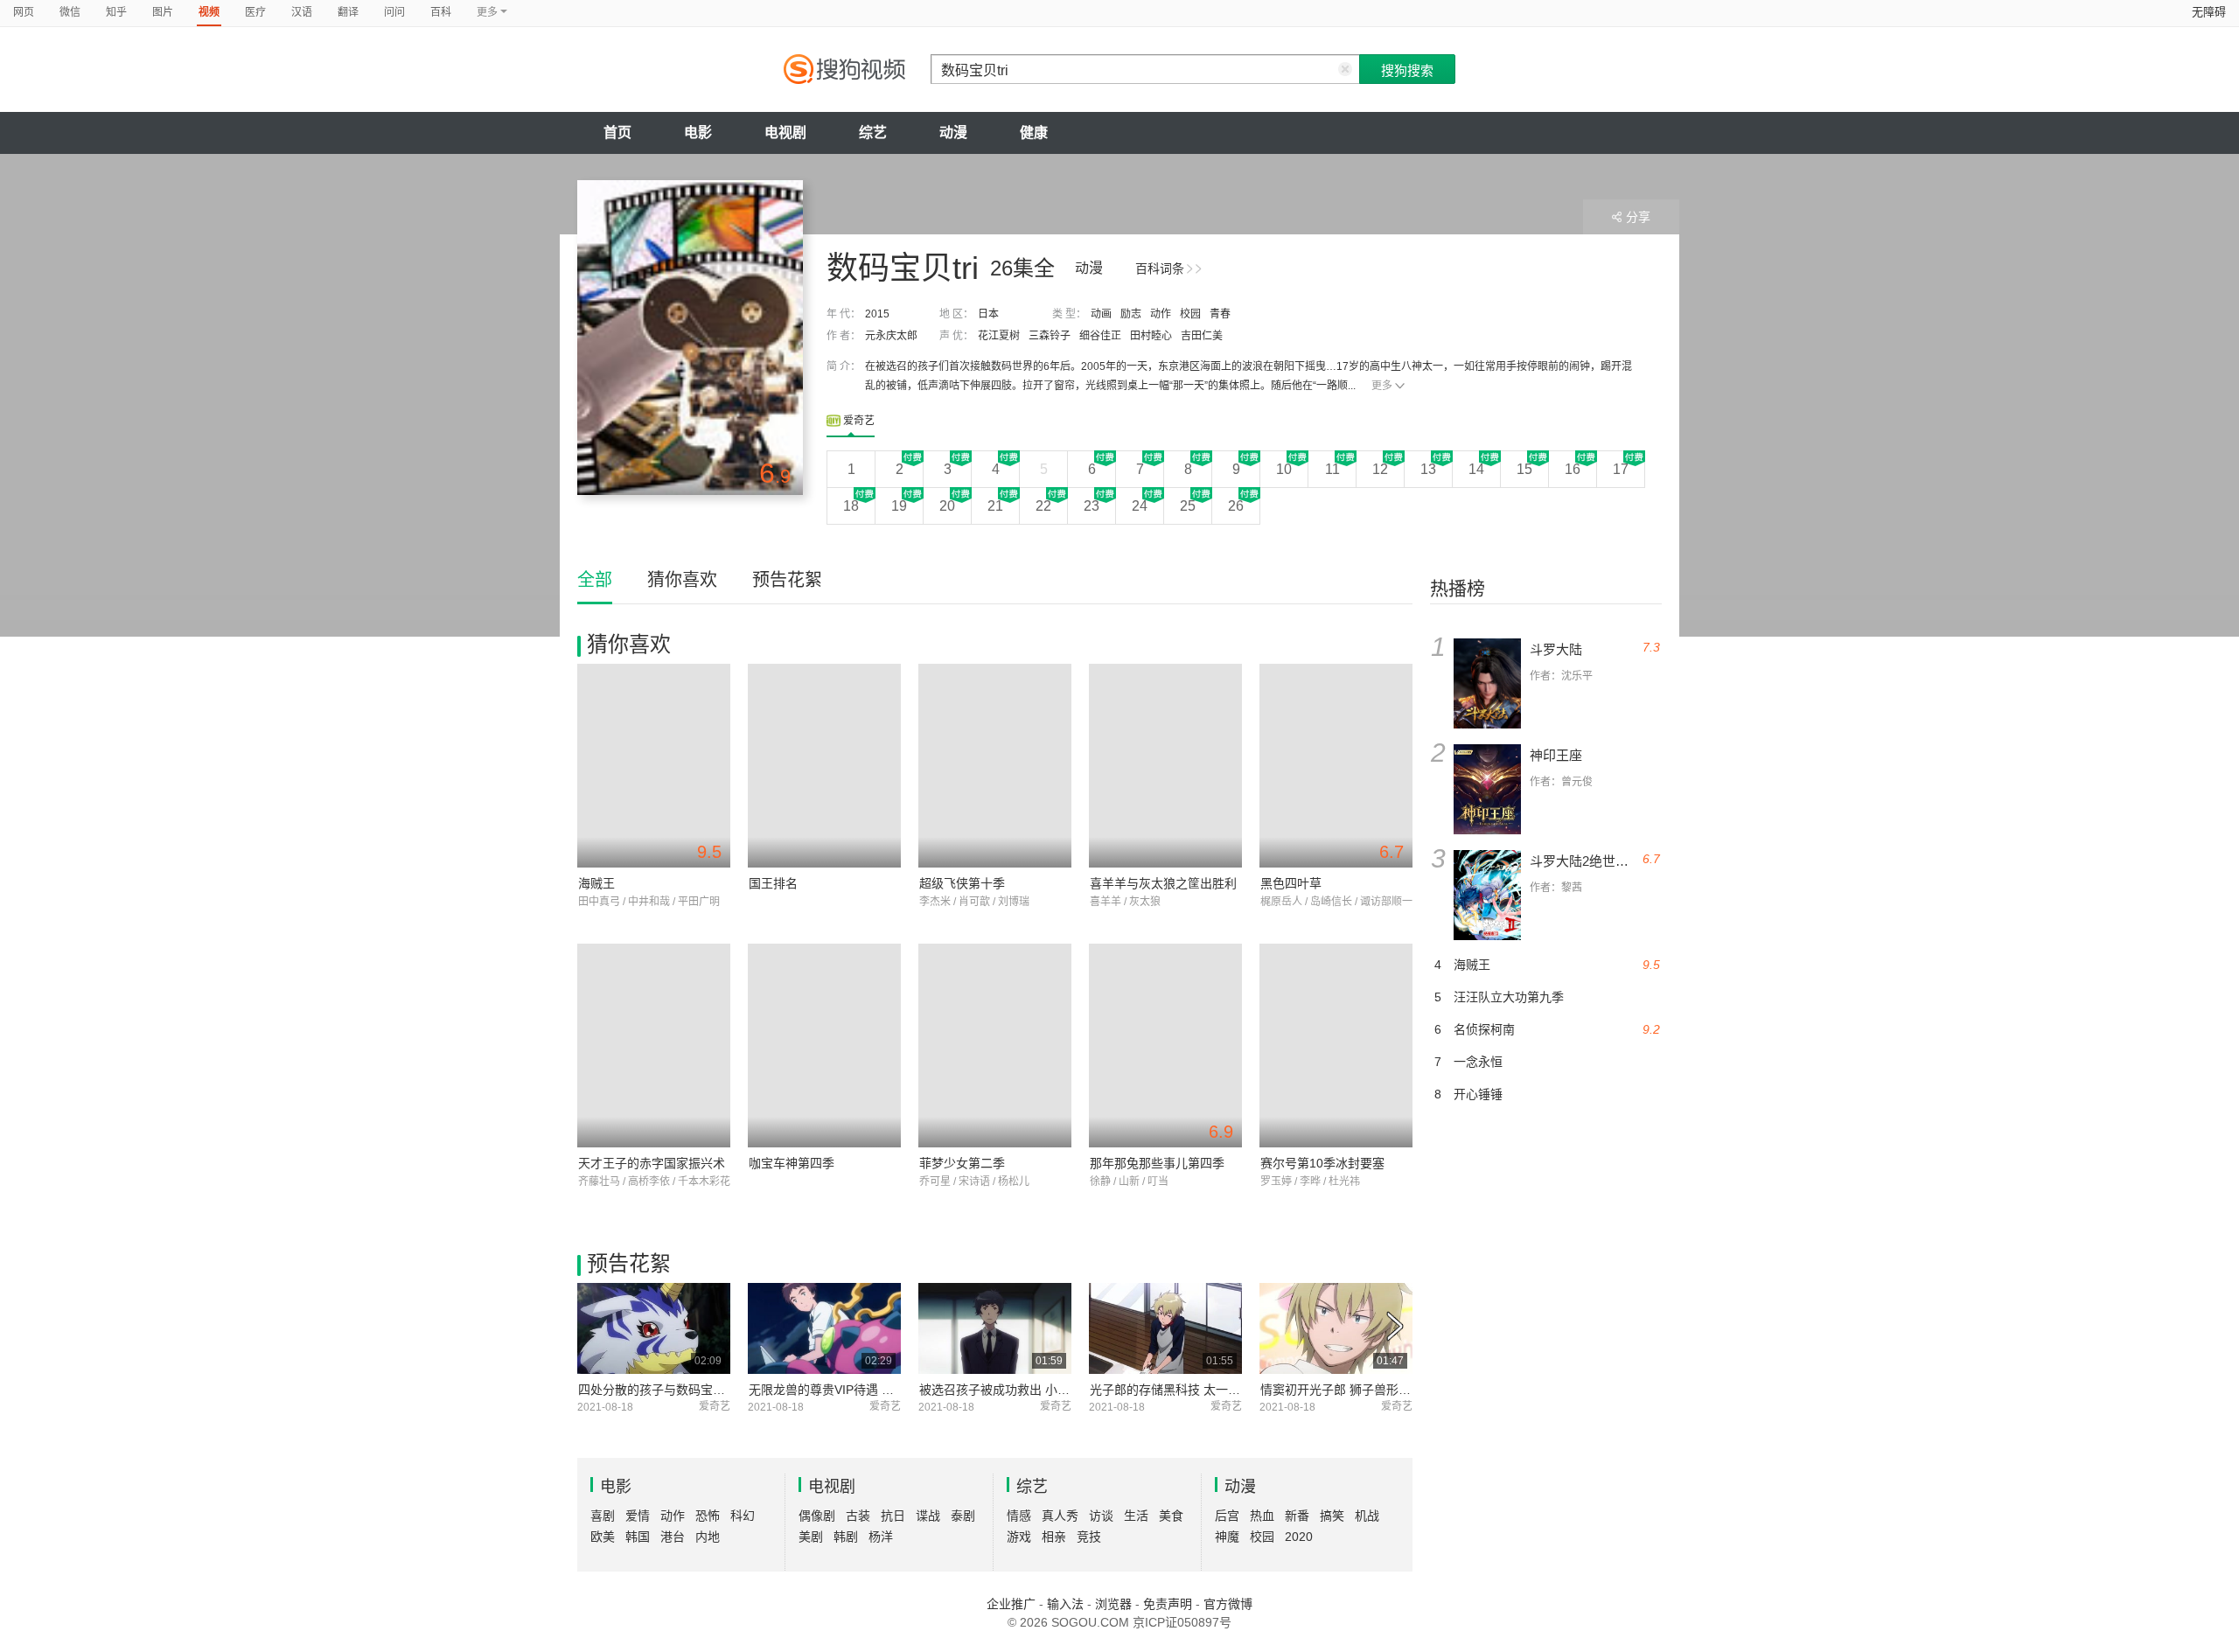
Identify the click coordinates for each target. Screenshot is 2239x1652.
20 (947, 506)
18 (851, 506)
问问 (394, 12)
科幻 (743, 1516)
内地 (708, 1537)
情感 (1019, 1516)
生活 (1136, 1516)
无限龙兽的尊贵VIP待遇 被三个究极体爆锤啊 (870, 1390)
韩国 (638, 1537)
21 (995, 506)
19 (899, 506)
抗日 (893, 1516)
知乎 (116, 12)
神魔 (1227, 1537)
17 (1621, 469)
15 (1524, 469)
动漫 (953, 132)
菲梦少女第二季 (962, 1163)
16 (1573, 469)
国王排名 (773, 883)
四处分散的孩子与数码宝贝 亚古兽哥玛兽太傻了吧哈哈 (727, 1390)
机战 (1367, 1516)
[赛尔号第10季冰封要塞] (1336, 1046)
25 (1188, 506)
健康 (1034, 132)
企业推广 (1011, 1604)
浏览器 (1113, 1604)
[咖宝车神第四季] (824, 1046)
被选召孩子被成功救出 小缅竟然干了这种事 (1037, 1390)
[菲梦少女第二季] (995, 1046)
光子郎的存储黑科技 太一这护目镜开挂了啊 (1208, 1390)
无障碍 (2209, 12)
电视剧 (785, 132)
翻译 (348, 12)
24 (1140, 506)
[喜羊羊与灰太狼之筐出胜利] (1165, 766)
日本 (988, 314)
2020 (1299, 1537)
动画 (1101, 314)
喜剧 (603, 1516)
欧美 (603, 1537)
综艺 (873, 132)
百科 (441, 12)
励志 (1131, 314)
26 (1236, 506)
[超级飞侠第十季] (995, 766)
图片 (163, 12)
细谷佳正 (1100, 336)
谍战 (928, 1516)
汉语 (302, 12)
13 (1428, 469)
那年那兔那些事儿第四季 (1157, 1163)
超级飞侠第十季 (962, 883)
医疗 (255, 12)
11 (1332, 469)
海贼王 (596, 883)
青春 (1220, 314)
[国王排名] (824, 766)
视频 (209, 12)
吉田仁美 (1202, 336)
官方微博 (1228, 1604)
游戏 (1019, 1537)
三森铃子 (1050, 336)
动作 (1161, 314)
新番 (1297, 1516)
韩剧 (846, 1537)
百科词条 (1160, 268)
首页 (617, 132)
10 (1284, 469)
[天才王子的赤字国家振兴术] (654, 1046)
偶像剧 (817, 1516)
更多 (1382, 386)
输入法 (1065, 1604)
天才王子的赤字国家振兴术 (652, 1163)
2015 (877, 314)
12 (1380, 469)
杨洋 (881, 1537)
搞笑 (1332, 1516)
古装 (858, 1516)
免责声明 (1168, 1604)
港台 (673, 1537)
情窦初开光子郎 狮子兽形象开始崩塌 (1360, 1390)
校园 (1190, 314)
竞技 (1089, 1537)
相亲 (1054, 1537)
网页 (24, 12)
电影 (698, 132)
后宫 (1227, 1516)
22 (1043, 506)
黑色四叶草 (1291, 883)
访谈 (1101, 1516)
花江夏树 (999, 336)
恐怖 (708, 1516)
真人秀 (1060, 1516)
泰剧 (963, 1516)
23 (1092, 506)
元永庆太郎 (891, 336)
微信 (70, 12)
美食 (1171, 1516)
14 (1476, 469)
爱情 (638, 1516)
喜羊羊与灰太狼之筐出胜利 (1163, 883)
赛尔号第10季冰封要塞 (1322, 1163)
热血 (1262, 1516)
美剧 (811, 1537)
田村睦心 (1151, 336)
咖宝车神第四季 (792, 1163)
